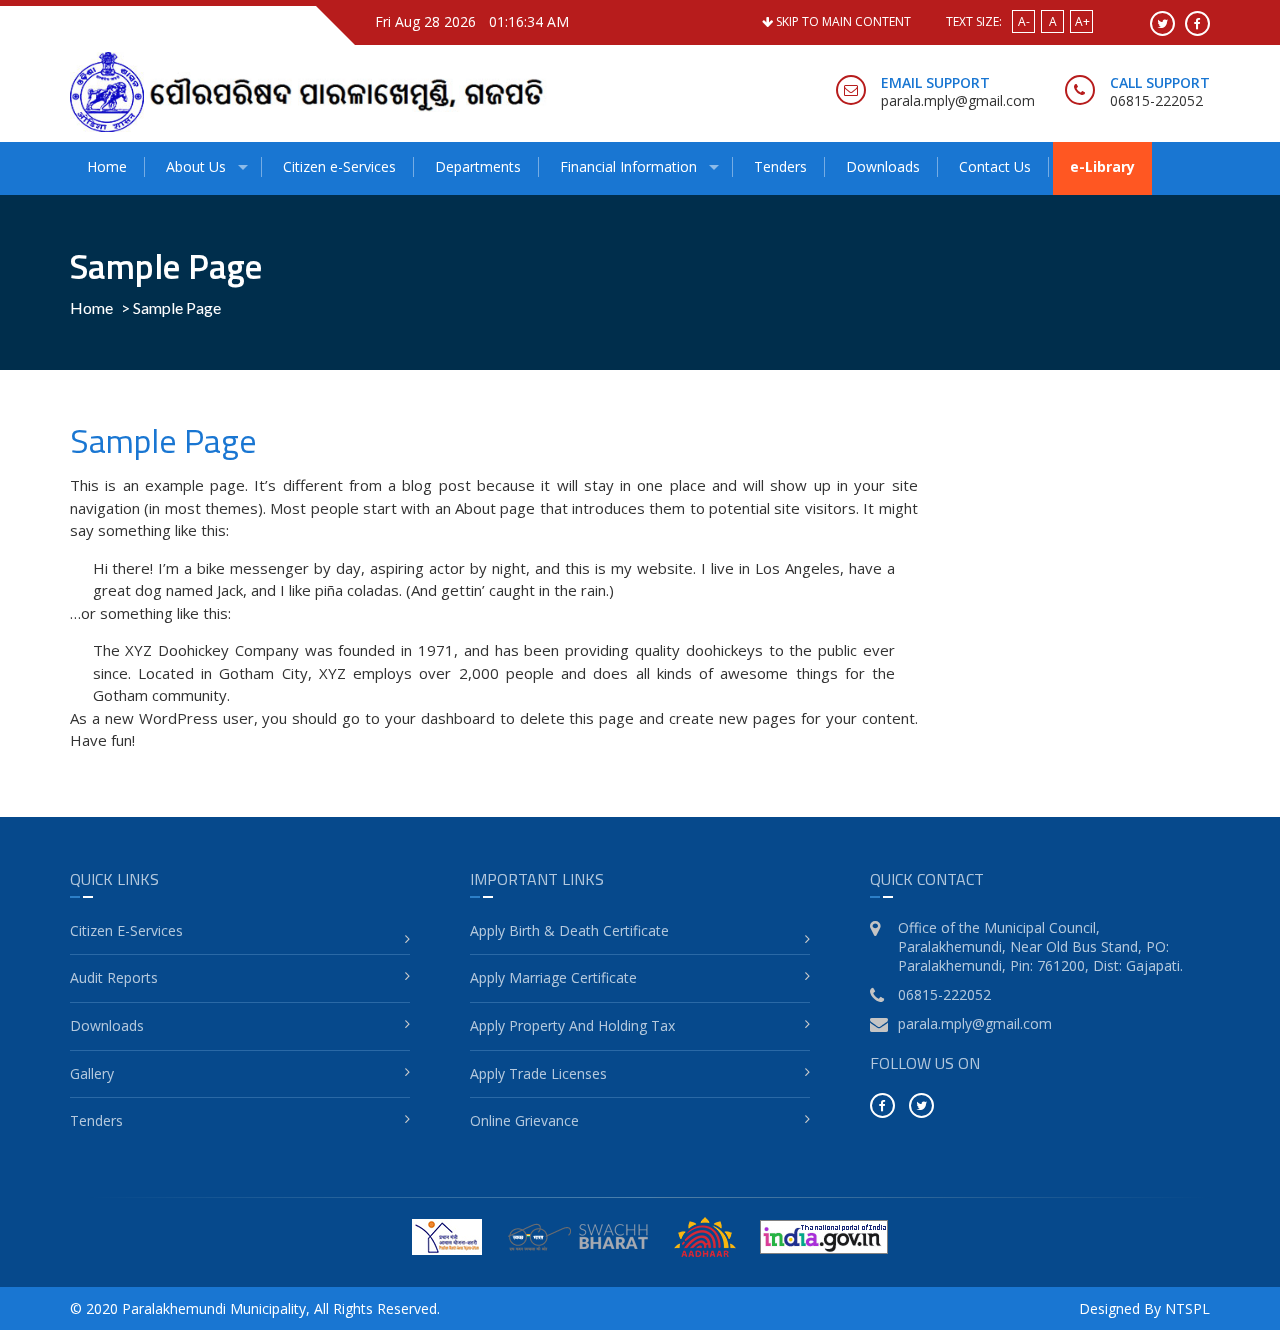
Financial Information (628, 166)
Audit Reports (114, 977)
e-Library (1102, 166)
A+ (1082, 21)
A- (1024, 21)
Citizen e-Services (339, 166)
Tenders (780, 166)
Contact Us (995, 166)
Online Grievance (524, 1120)
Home (107, 166)
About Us (196, 166)
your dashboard (440, 718)
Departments (478, 166)
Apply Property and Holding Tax (572, 1025)
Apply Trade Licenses (538, 1073)
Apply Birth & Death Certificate (569, 930)
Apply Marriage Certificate (553, 977)
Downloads (883, 166)
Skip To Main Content (842, 21)
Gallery (92, 1073)
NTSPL (1187, 1308)
